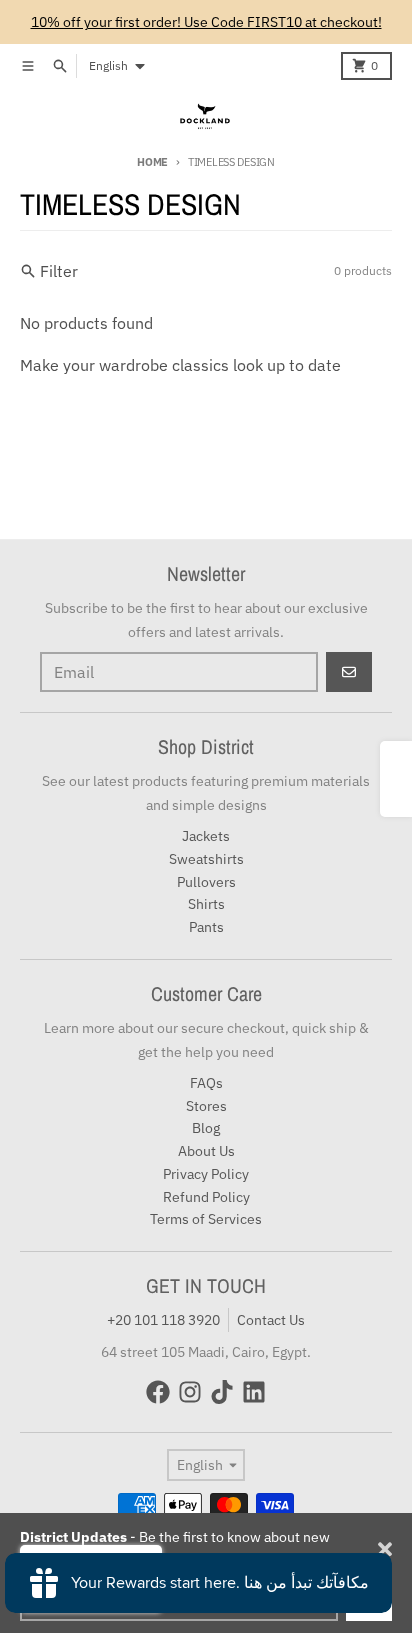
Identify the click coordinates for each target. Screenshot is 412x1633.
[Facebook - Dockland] (158, 1392)
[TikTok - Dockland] (222, 1392)
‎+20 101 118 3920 (163, 1320)
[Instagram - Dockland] (190, 1392)
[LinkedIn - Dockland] (254, 1392)
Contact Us (271, 1320)
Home (152, 162)
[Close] (385, 1549)
